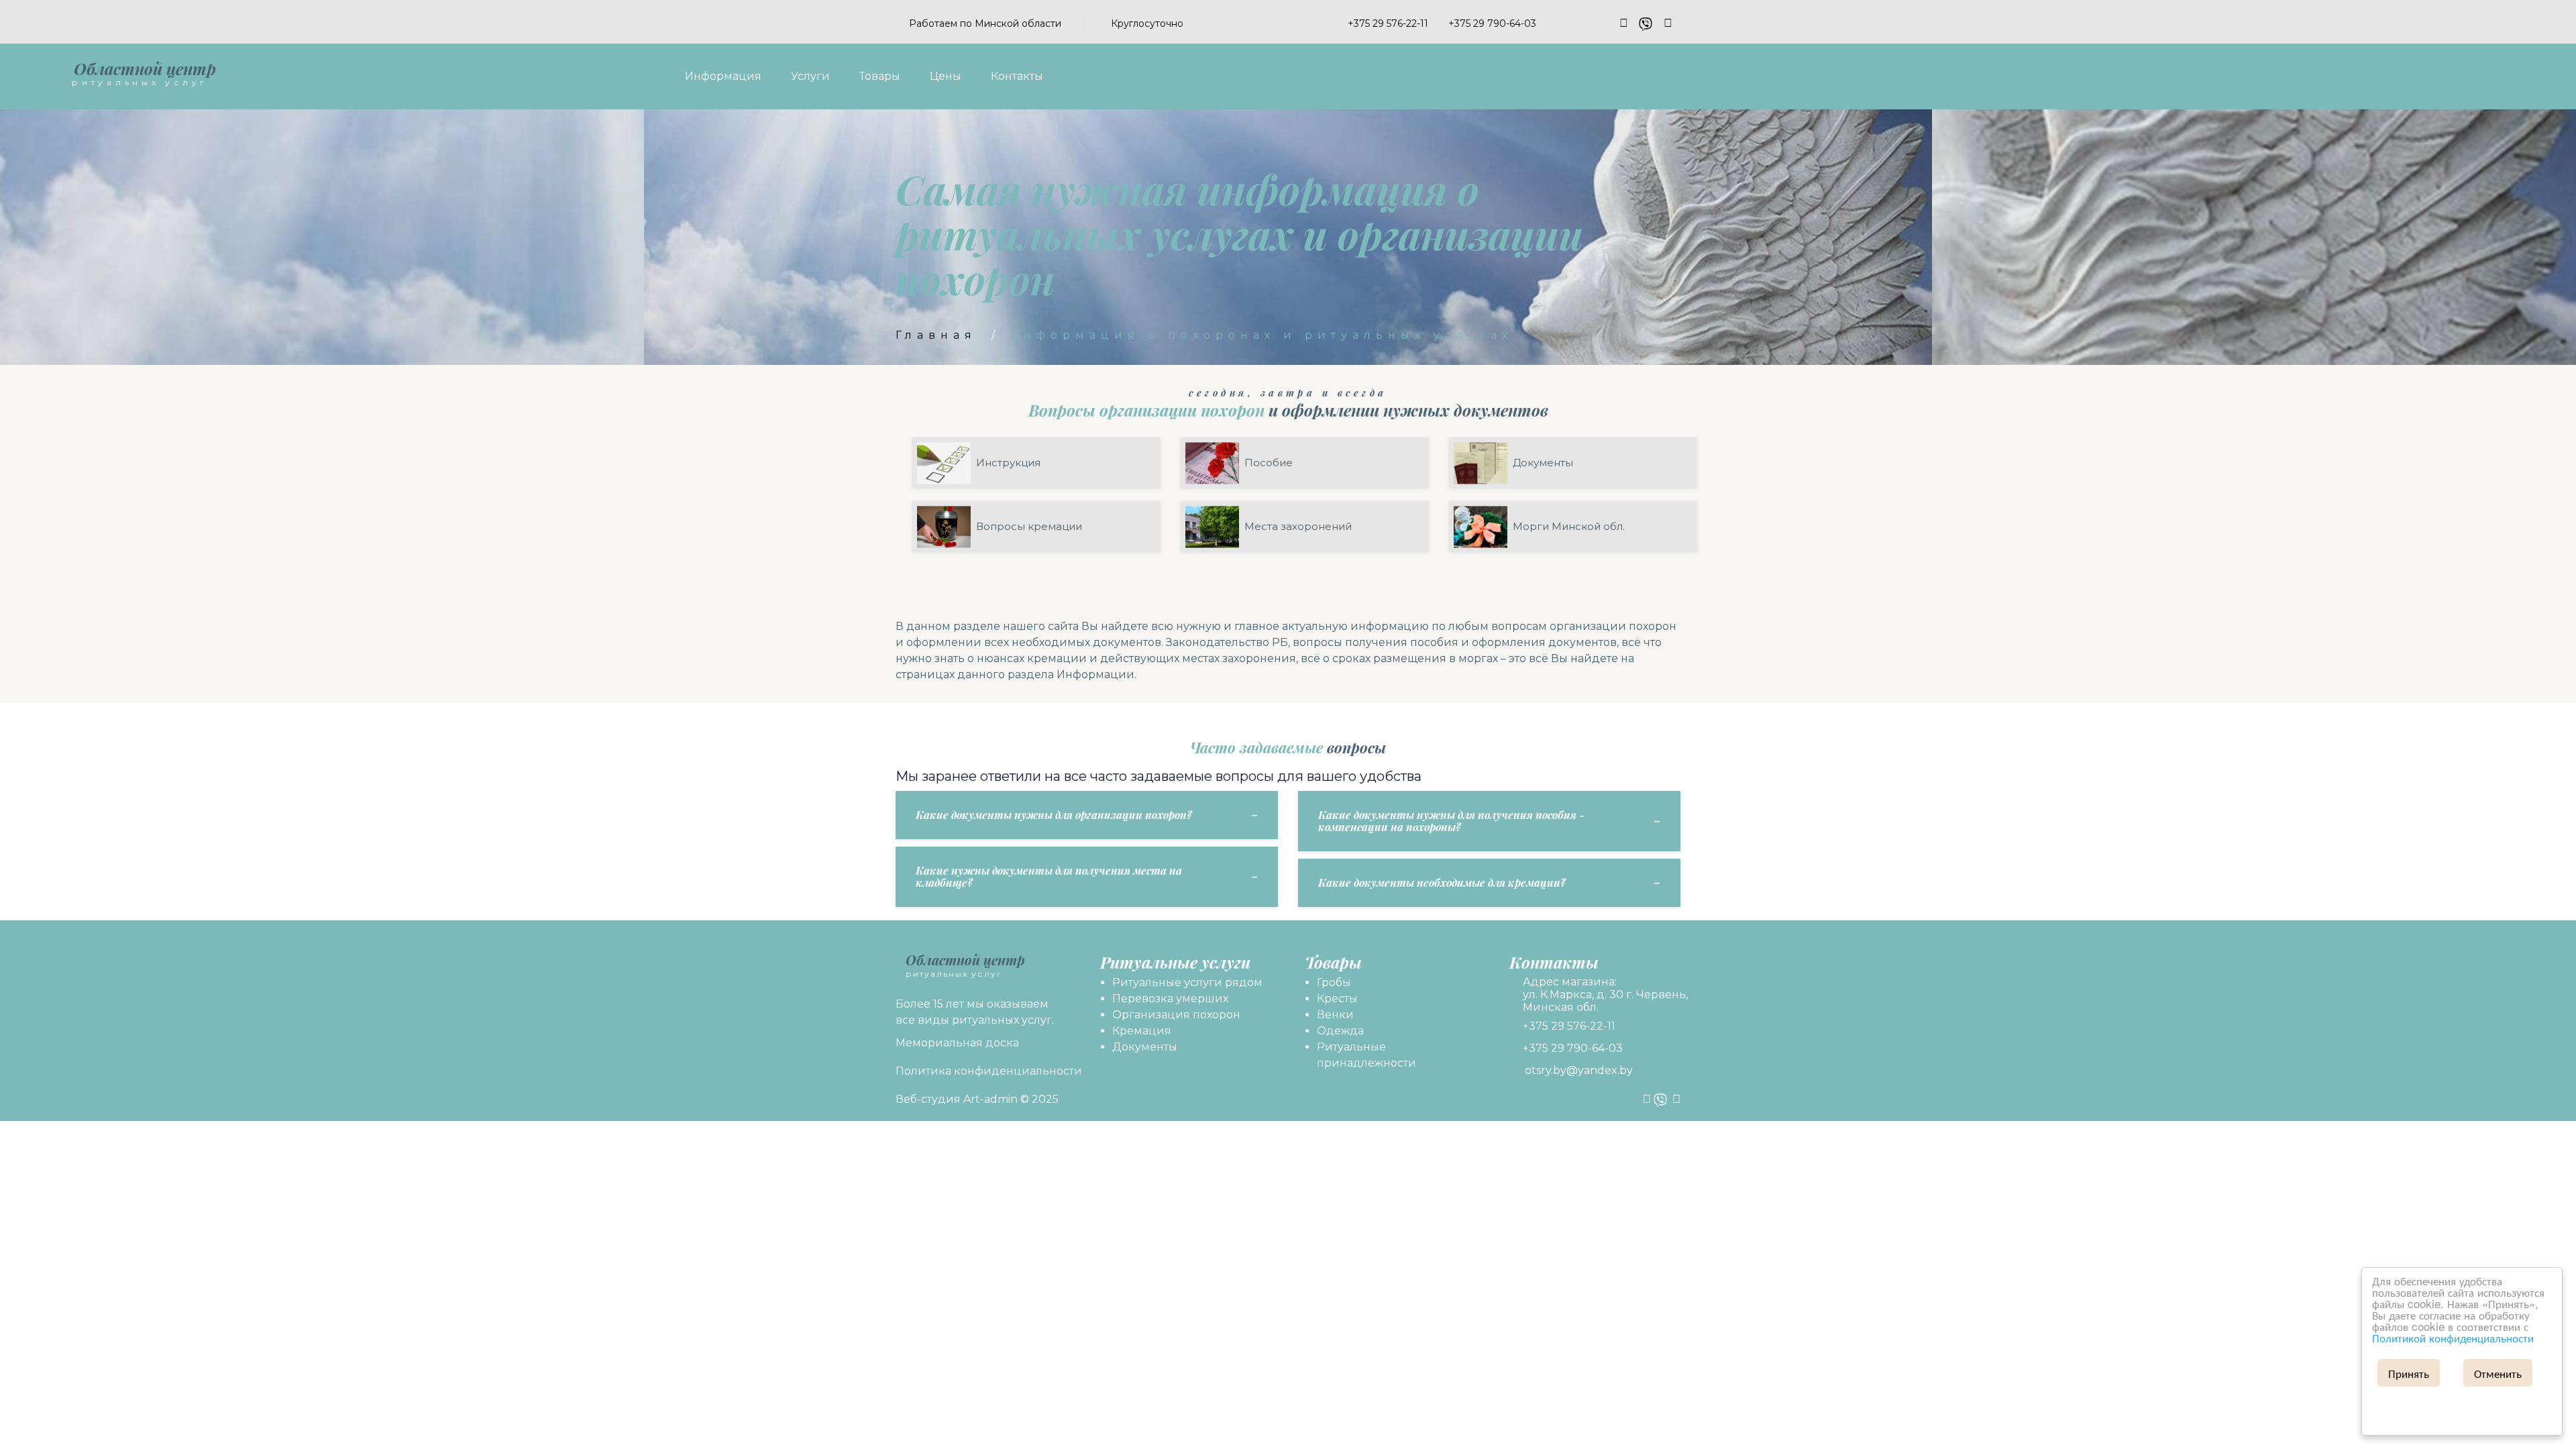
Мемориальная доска (957, 1043)
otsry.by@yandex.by (1579, 1070)
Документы (1543, 463)
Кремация (1142, 1031)
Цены (946, 76)
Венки (1335, 1015)
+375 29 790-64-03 (1573, 1048)
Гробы (1334, 982)
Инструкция (1008, 463)
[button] (1341, 23)
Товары (880, 76)
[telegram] (1624, 23)
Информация (723, 76)
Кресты (1337, 999)
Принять (2409, 1373)
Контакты (1017, 76)
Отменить (2498, 1373)
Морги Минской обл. (1569, 526)
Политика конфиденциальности (989, 1071)
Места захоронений (1298, 526)
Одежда (1340, 1031)
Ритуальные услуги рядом (1187, 982)
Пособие (1269, 463)
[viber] (1646, 23)
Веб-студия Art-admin (957, 1099)
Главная (936, 335)
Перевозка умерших (1170, 999)
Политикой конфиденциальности (2453, 1337)
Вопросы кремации (1029, 526)
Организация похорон (1176, 1015)
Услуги (810, 76)
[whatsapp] (1668, 23)
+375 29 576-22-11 (1569, 1026)
